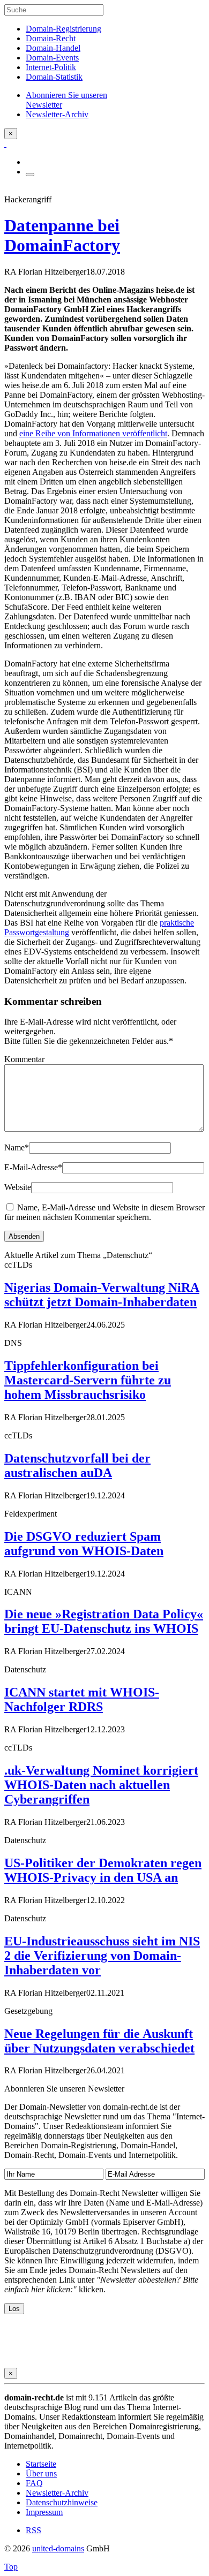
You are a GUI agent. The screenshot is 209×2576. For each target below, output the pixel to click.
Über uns (41, 2473)
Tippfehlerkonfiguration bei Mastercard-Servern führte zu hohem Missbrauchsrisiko (88, 1380)
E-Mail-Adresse (33, 1167)
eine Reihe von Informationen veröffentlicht (93, 433)
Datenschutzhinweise (62, 2502)
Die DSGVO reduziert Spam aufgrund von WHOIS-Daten (84, 1544)
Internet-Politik (51, 67)
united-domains (58, 2548)
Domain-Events (52, 58)
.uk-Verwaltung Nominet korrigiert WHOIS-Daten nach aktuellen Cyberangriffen (101, 1785)
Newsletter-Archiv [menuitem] (57, 114)
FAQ (34, 2483)
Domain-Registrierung (64, 29)
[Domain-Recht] (5, 144)
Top (11, 2567)
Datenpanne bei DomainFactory (62, 235)
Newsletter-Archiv (57, 2493)
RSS (33, 2530)
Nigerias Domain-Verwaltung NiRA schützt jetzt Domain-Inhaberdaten (102, 1295)
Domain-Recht (51, 38)
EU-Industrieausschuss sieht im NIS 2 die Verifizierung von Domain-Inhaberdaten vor (102, 1956)
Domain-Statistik (54, 77)
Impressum (44, 2512)
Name (17, 1147)
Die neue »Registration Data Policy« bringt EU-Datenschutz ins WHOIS (104, 1621)
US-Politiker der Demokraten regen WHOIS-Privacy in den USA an (103, 1870)
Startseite (41, 2464)
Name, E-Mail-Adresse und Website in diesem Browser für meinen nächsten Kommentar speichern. (104, 1212)
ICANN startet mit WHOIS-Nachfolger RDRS (82, 1699)
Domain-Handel (53, 48)
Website (18, 1187)
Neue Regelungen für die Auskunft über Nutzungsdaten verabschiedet (99, 2041)
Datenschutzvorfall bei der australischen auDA (77, 1465)
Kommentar (24, 1059)
